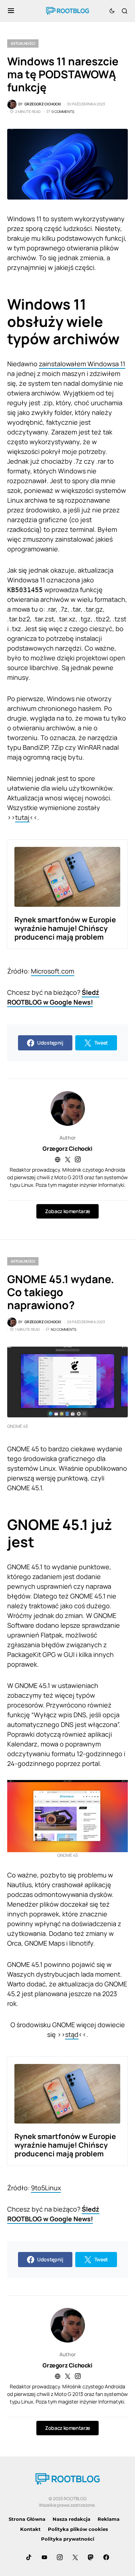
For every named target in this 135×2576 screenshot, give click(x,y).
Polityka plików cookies (78, 2529)
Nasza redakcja (71, 2519)
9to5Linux (46, 2188)
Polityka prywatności (68, 2539)
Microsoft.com (53, 971)
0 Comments (63, 111)
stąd (72, 2034)
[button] (11, 11)
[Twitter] (75, 2557)
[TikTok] (29, 2557)
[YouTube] (44, 2557)
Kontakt (30, 2529)
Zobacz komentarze (67, 1211)
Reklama (109, 2519)
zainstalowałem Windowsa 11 (82, 364)
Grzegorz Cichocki (67, 1149)
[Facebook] (106, 2557)
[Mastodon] (91, 2557)
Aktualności (23, 43)
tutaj (22, 817)
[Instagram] (60, 2557)
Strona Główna (27, 2519)
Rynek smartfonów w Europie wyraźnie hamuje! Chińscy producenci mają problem (65, 928)
